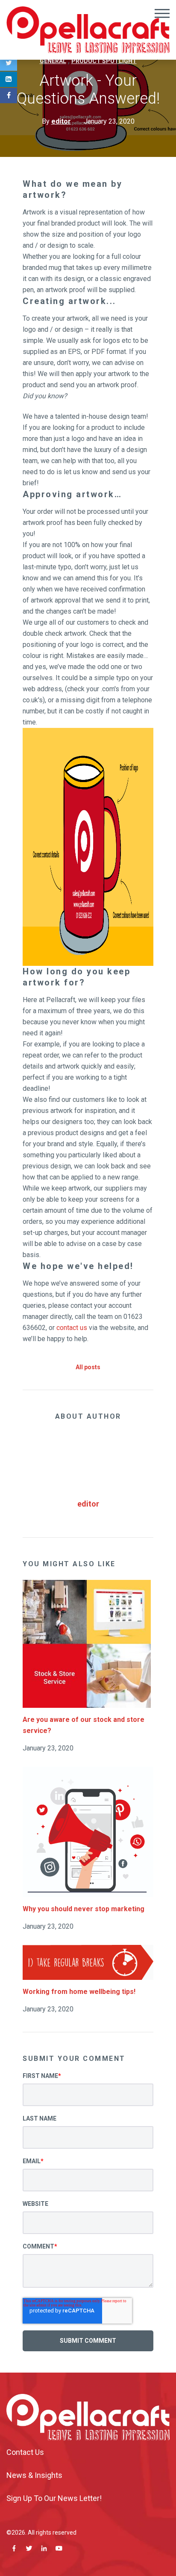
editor (88, 1504)
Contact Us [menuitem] (25, 2452)
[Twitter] (9, 63)
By (56, 121)
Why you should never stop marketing (84, 1909)
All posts (88, 1367)
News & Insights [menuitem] (34, 2475)
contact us (72, 1328)
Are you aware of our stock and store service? (84, 1725)
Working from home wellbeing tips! (79, 1992)
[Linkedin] (9, 79)
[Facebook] (9, 96)
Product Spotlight (104, 61)
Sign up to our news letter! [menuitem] (54, 2498)
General (53, 61)
